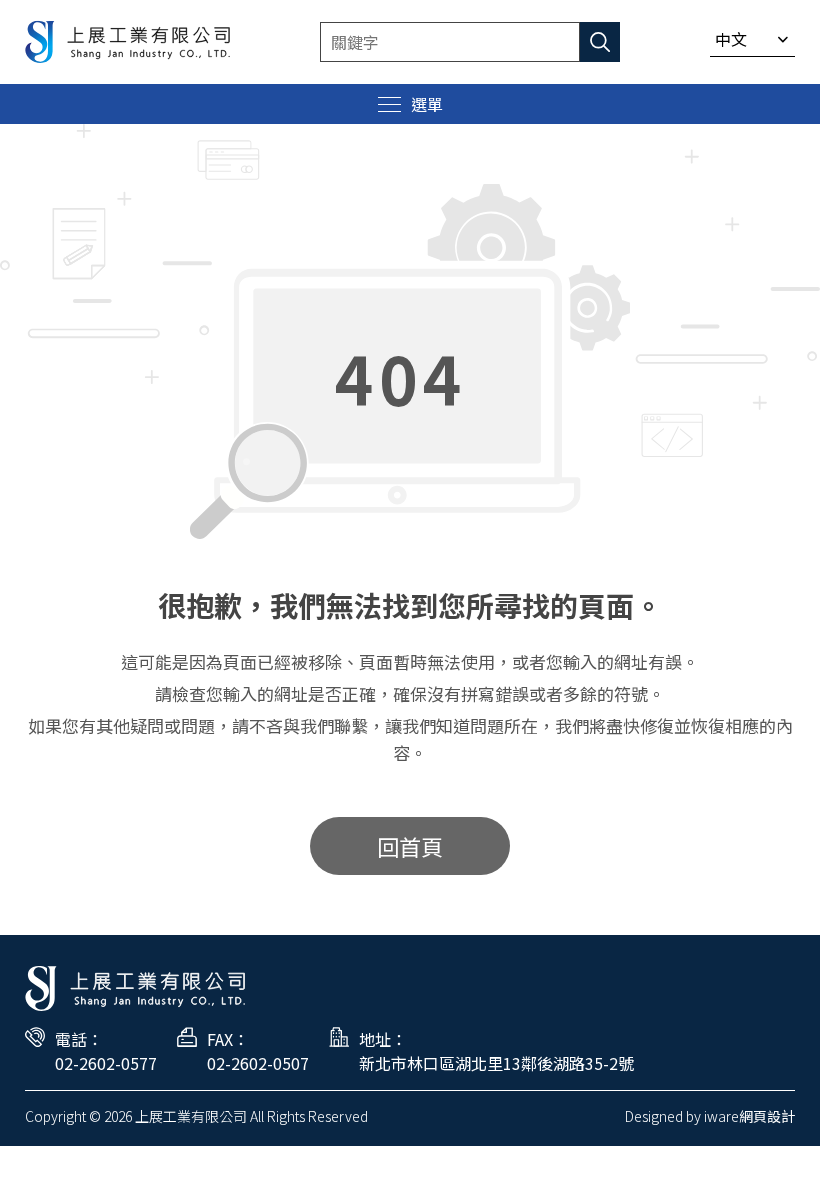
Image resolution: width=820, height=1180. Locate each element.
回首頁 (410, 846)
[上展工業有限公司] (127, 42)
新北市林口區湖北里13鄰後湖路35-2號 (496, 1063)
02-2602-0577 (106, 1063)
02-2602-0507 (258, 1063)
